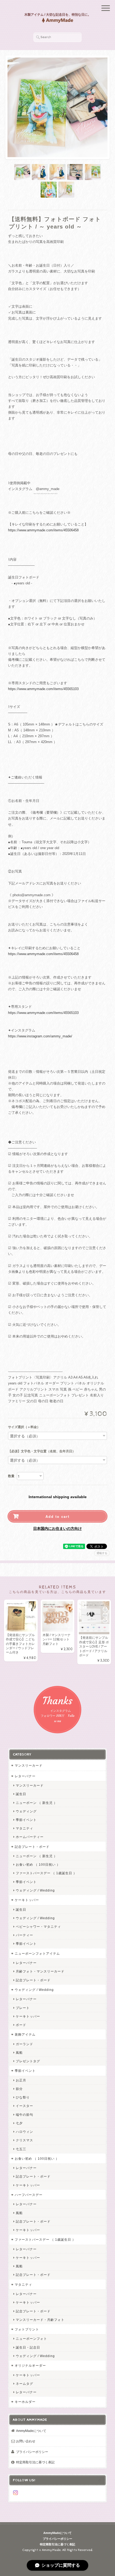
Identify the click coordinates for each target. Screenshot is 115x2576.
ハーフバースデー (29, 2195)
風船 (19, 2053)
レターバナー (25, 1776)
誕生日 (21, 1794)
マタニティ (24, 1828)
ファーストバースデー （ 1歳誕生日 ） (46, 1873)
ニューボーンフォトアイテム (37, 1953)
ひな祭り (23, 2097)
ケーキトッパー (27, 1900)
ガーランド (24, 2044)
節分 (19, 2089)
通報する (102, 1553)
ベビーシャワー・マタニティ (38, 1927)
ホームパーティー (30, 1837)
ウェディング (26, 1811)
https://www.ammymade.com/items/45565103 (43, 689)
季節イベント (26, 1820)
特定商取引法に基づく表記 (35, 2462)
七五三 (21, 2149)
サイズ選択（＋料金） (24, 1427)
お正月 (21, 2080)
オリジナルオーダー (30, 2365)
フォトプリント (27, 2329)
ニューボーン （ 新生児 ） (37, 1803)
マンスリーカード (29, 1765)
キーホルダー (25, 2402)
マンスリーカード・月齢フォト (40, 2320)
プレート (23, 2008)
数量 (11, 1476)
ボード (21, 2025)
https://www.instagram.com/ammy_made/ (40, 1036)
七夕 (19, 2123)
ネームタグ (24, 2384)
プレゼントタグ (28, 2061)
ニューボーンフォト (31, 2339)
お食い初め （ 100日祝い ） (38, 1864)
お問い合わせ (26, 2441)
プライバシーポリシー (32, 2452)
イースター (24, 2106)
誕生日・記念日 (28, 2347)
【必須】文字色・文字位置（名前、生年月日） (42, 1452)
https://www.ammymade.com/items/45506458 (43, 530)
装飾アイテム (25, 2034)
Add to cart (57, 1516)
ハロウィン (24, 2132)
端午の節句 (24, 2115)
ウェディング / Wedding (35, 1890)
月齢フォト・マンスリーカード (40, 1971)
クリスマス (24, 2140)
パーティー (24, 1935)
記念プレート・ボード (32, 1847)
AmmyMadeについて (31, 2431)
